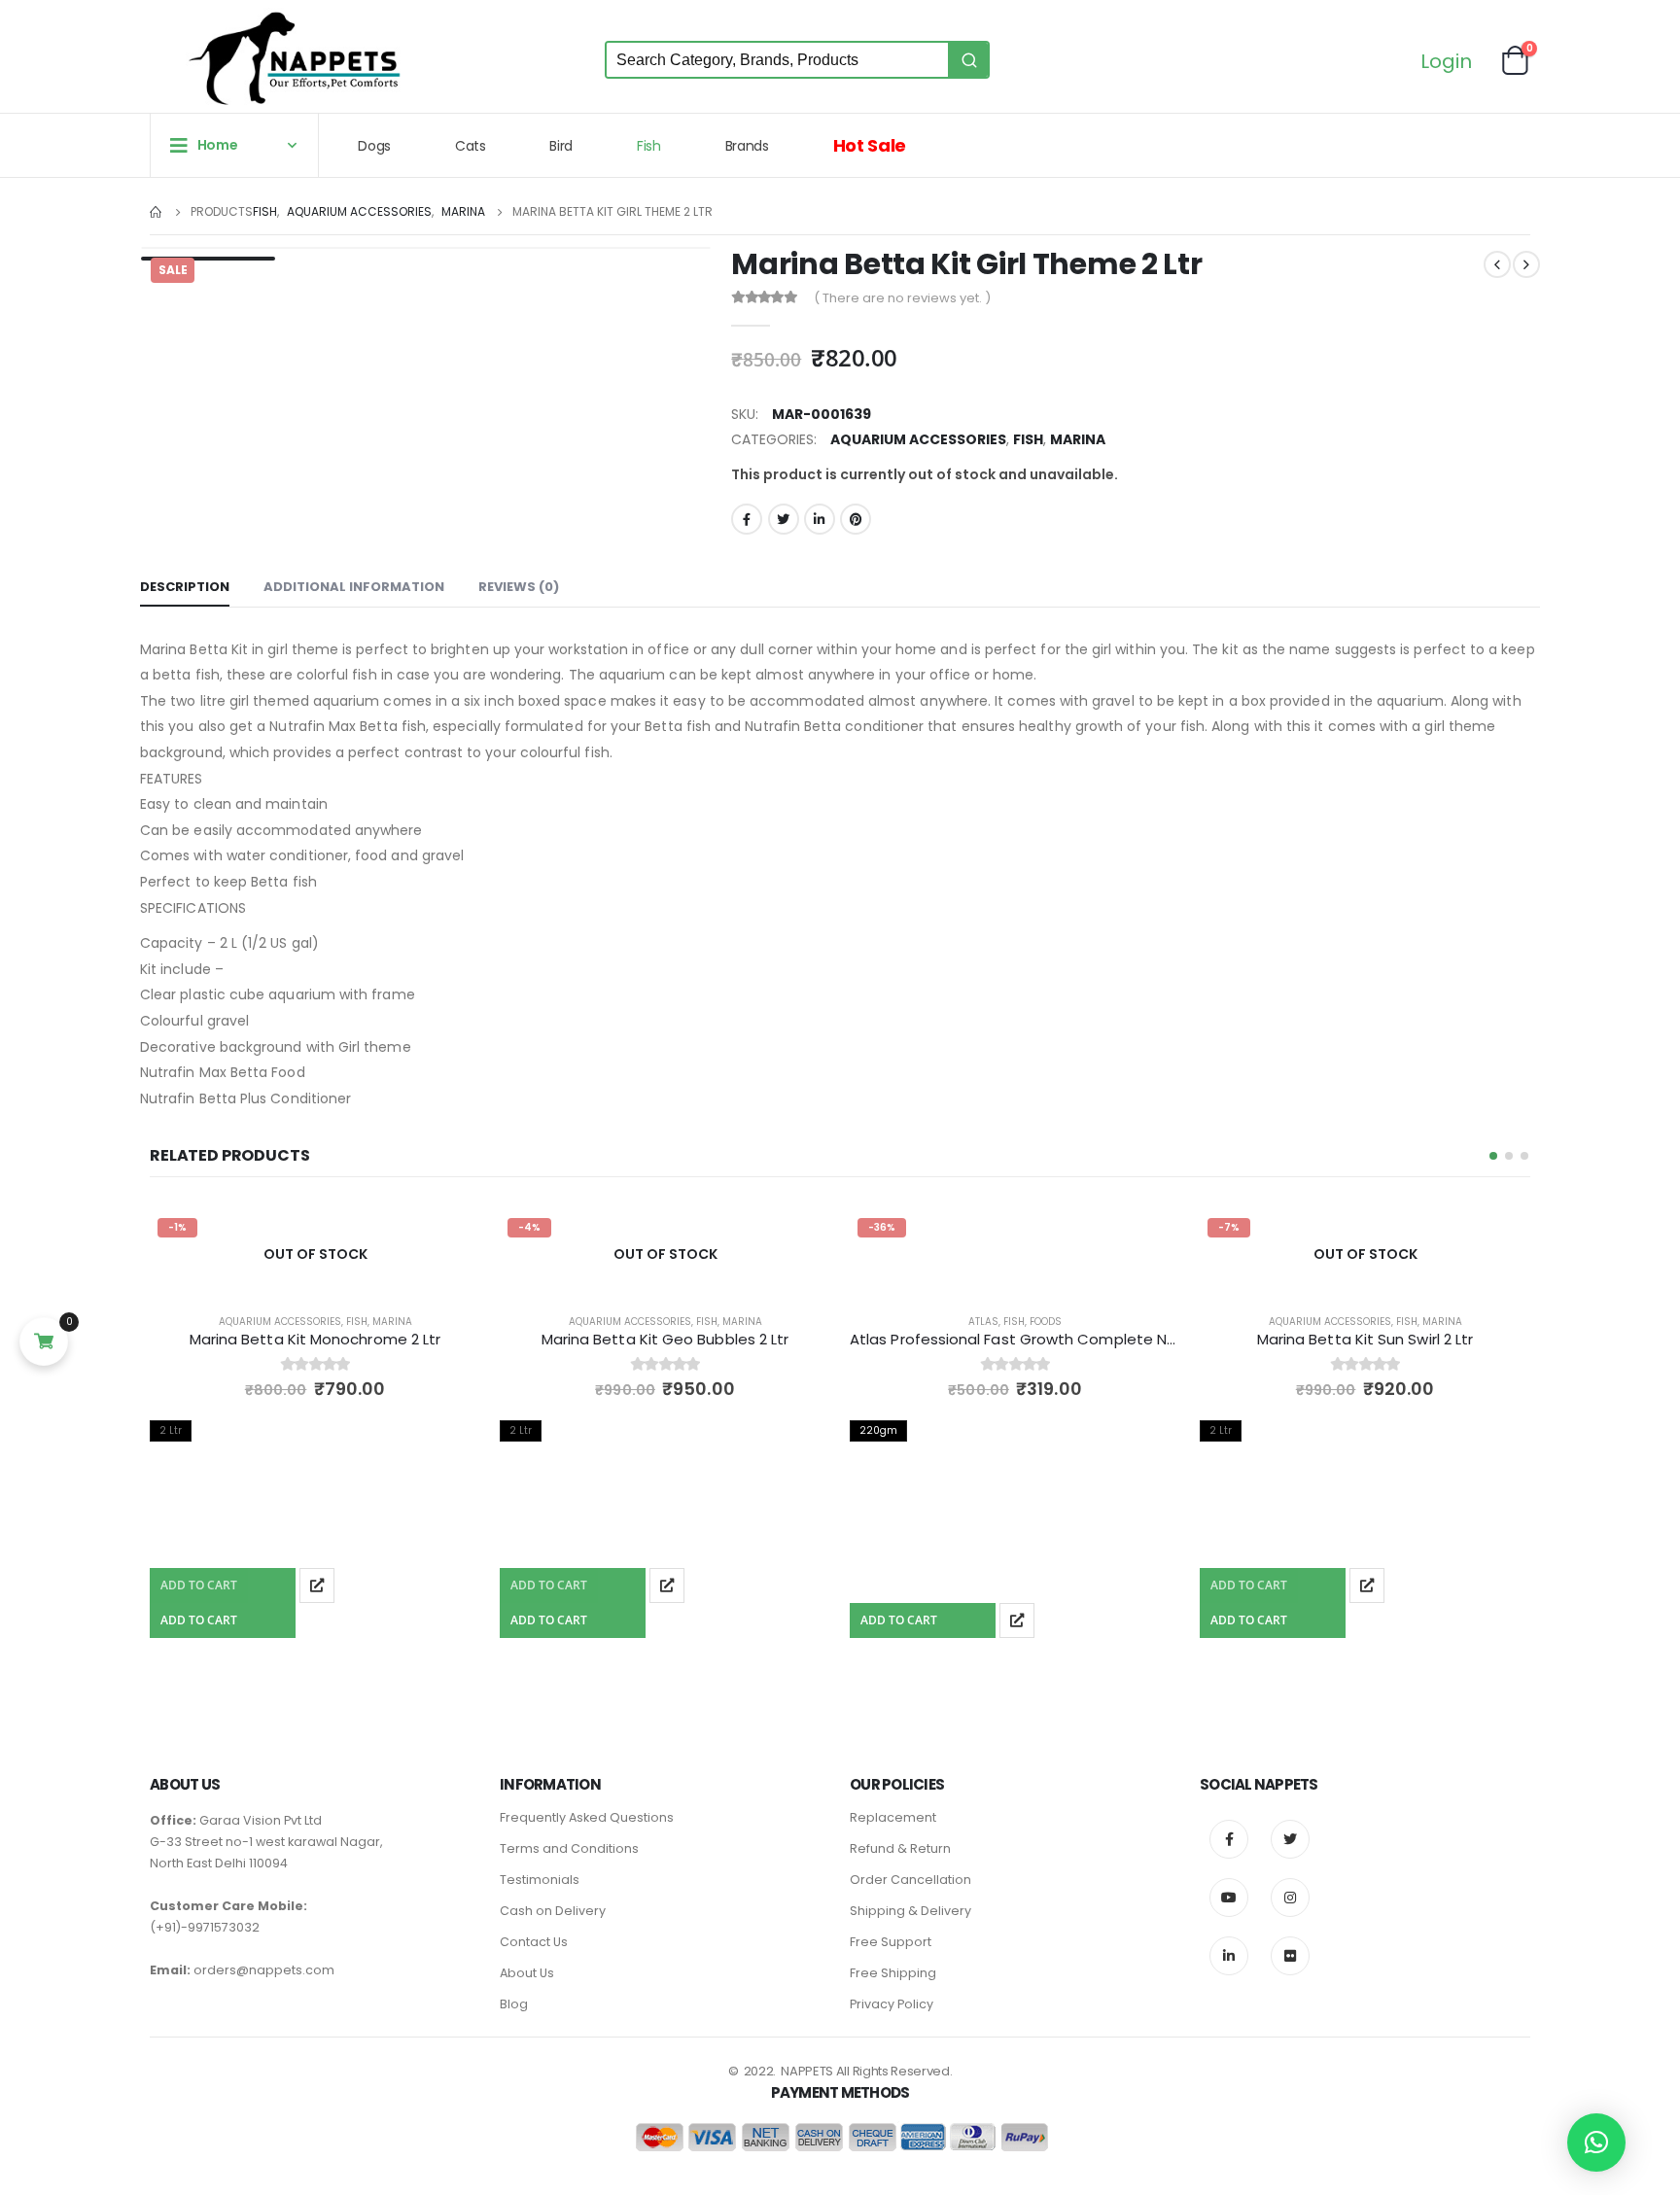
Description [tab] (185, 587)
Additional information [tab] (354, 587)
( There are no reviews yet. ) (902, 298)
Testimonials (540, 1880)
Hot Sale (870, 145)
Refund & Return (900, 1848)
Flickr (1290, 1956)
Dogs (374, 146)
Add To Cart (199, 1585)
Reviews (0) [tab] (519, 587)
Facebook (747, 519)
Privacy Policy (892, 2004)
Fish (649, 146)
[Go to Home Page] (157, 212)
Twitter (784, 519)
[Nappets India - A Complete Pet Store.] (295, 58)
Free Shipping (893, 1973)
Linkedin (1229, 1956)
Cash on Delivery (553, 1911)
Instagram (1290, 1898)
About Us (527, 1973)
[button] (1493, 1156)
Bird (561, 146)
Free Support (891, 1942)
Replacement (893, 1817)
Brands (747, 146)
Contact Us (534, 1942)
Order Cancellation (910, 1880)
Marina (1078, 439)
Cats (471, 146)
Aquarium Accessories (918, 439)
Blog (514, 2004)
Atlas (983, 1322)
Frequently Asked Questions (587, 1817)
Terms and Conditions (569, 1848)
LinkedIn (820, 519)
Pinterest (856, 519)
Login (1446, 63)
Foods (1046, 1322)
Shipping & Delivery (910, 1911)
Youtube (1229, 1898)
